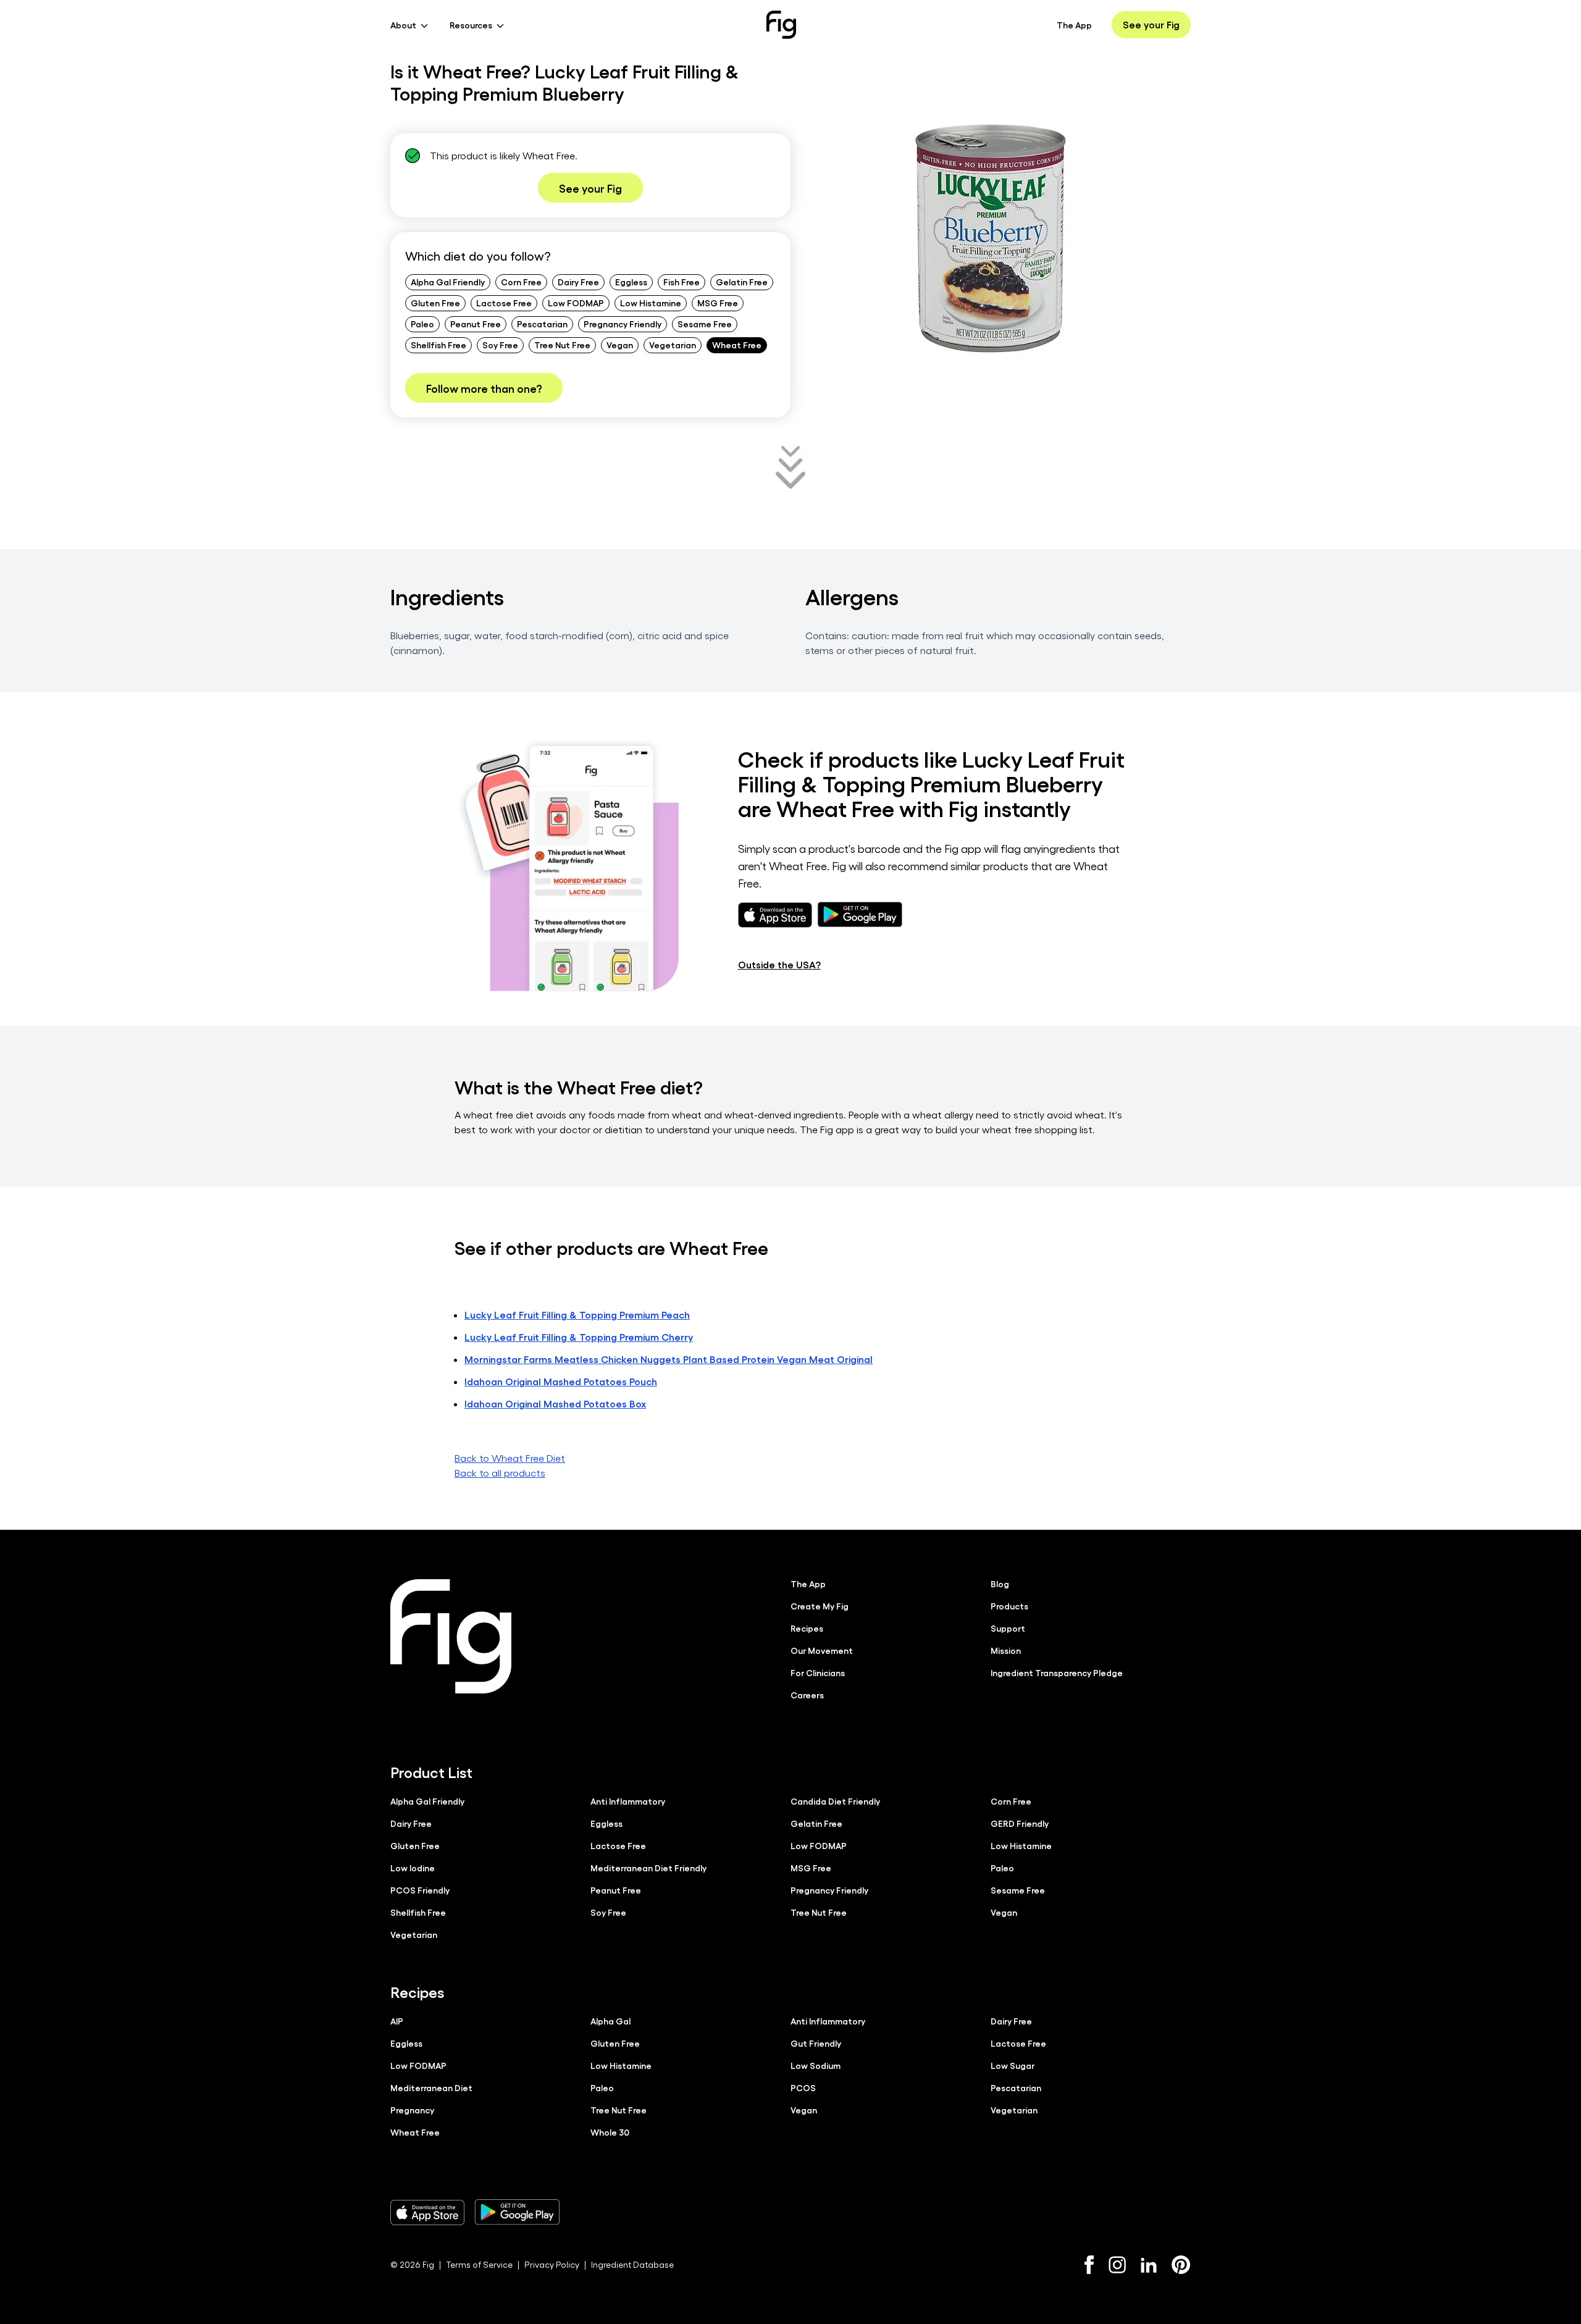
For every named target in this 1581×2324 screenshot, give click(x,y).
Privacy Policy (552, 2264)
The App (1074, 25)
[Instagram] (1117, 2265)
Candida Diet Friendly (835, 1801)
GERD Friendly (1020, 1823)
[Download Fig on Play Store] (517, 2212)
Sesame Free (705, 324)
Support (1008, 1628)
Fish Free (681, 282)
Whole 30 (610, 2132)
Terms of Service (479, 2264)
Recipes (807, 1628)
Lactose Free (504, 303)
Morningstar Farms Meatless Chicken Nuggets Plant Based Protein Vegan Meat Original (669, 1359)
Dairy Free (578, 282)
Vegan (620, 345)
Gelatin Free (742, 282)
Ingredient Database (632, 2264)
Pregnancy (412, 2110)
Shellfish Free (438, 345)
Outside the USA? (779, 964)
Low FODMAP (576, 303)
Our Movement (822, 1650)
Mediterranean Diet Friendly (648, 1868)
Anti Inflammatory (628, 1801)
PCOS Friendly (420, 1890)
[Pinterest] (1181, 2265)
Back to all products (500, 1473)
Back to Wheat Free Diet (510, 1458)
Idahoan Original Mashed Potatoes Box (555, 1403)
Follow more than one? (484, 388)
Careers (807, 1695)
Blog (1000, 1584)
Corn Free (521, 282)
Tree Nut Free (562, 345)
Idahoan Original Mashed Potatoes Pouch (561, 1381)
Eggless (631, 282)
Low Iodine (413, 1868)
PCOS (803, 2087)
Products (1009, 1606)
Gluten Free (435, 303)
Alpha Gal (610, 2021)
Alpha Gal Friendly (448, 282)
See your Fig (1151, 24)
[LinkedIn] (1149, 2265)
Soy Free (500, 345)
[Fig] (781, 25)
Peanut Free (476, 324)
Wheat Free (737, 345)
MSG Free (718, 303)
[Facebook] (1089, 2265)
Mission (1006, 1650)
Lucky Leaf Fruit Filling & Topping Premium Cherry (579, 1337)
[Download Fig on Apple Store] (427, 2212)
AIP (397, 2021)
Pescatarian (542, 324)
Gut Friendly (816, 2043)
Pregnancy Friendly (623, 324)
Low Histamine (651, 303)
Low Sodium (816, 2065)
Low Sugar (1013, 2065)
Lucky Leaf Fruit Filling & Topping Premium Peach (577, 1315)
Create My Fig (820, 1606)
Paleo (422, 324)
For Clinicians (818, 1672)
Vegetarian (673, 345)
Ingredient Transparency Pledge (1057, 1672)
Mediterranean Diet (431, 2087)
